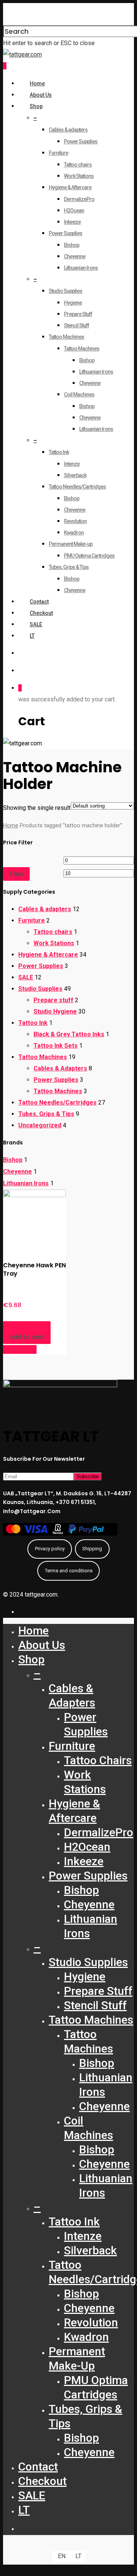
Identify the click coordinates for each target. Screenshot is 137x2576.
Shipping (92, 1549)
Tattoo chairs (78, 165)
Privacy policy (50, 1549)
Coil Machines (79, 394)
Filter (16, 874)
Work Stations (79, 176)
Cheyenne (75, 256)
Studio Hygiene (55, 1011)
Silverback (75, 475)
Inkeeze (72, 222)
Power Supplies (81, 141)
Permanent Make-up (71, 544)
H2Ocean (74, 211)
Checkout (41, 613)
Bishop (72, 245)
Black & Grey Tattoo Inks (69, 1034)
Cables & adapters (68, 130)
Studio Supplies (65, 291)
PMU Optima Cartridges (89, 556)
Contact (39, 602)
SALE (36, 624)
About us (41, 95)
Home (37, 83)
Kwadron (74, 533)
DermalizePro (79, 199)
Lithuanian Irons (81, 268)
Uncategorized (40, 1125)
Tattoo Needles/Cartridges (77, 487)
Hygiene (73, 303)
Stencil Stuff (76, 325)
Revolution (75, 521)
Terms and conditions (69, 1571)
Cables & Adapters (60, 1068)
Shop (36, 106)
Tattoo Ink (59, 452)
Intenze (72, 464)
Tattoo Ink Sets (56, 1046)
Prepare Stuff (78, 314)
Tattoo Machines (66, 337)
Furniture (58, 153)
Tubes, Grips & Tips (69, 567)
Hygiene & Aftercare (70, 187)
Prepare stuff (53, 1000)
